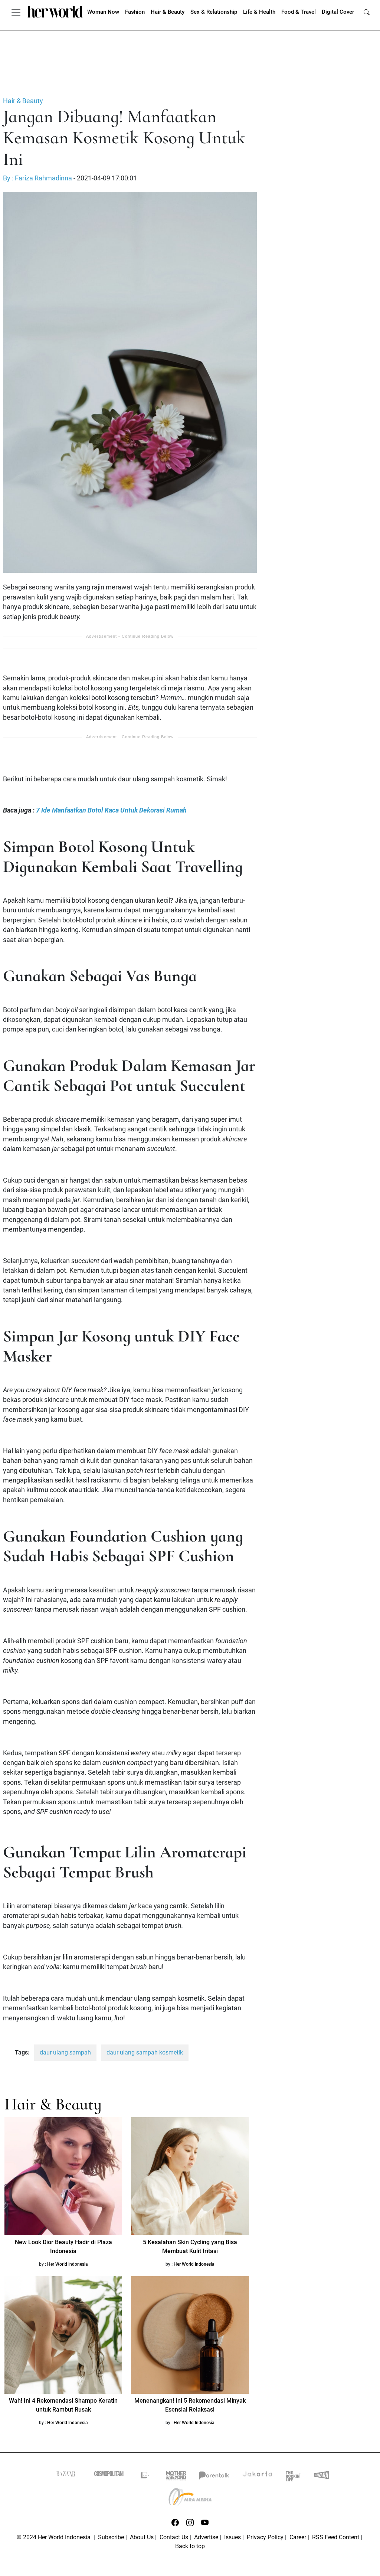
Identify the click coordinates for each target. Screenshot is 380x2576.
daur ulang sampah (65, 2052)
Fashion (135, 12)
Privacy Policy (265, 2537)
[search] (367, 12)
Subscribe (111, 2537)
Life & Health (259, 12)
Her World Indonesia (68, 2264)
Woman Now (103, 12)
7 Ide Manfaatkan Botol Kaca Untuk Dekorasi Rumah (111, 810)
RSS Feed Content (336, 2537)
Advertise (206, 2537)
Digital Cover (338, 12)
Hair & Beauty (168, 12)
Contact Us (174, 2537)
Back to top (190, 2546)
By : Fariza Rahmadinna (38, 178)
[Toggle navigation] (16, 12)
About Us (142, 2537)
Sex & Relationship (214, 12)
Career (298, 2537)
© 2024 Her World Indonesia (54, 2537)
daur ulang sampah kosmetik (145, 2052)
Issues (232, 2537)
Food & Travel (299, 12)
